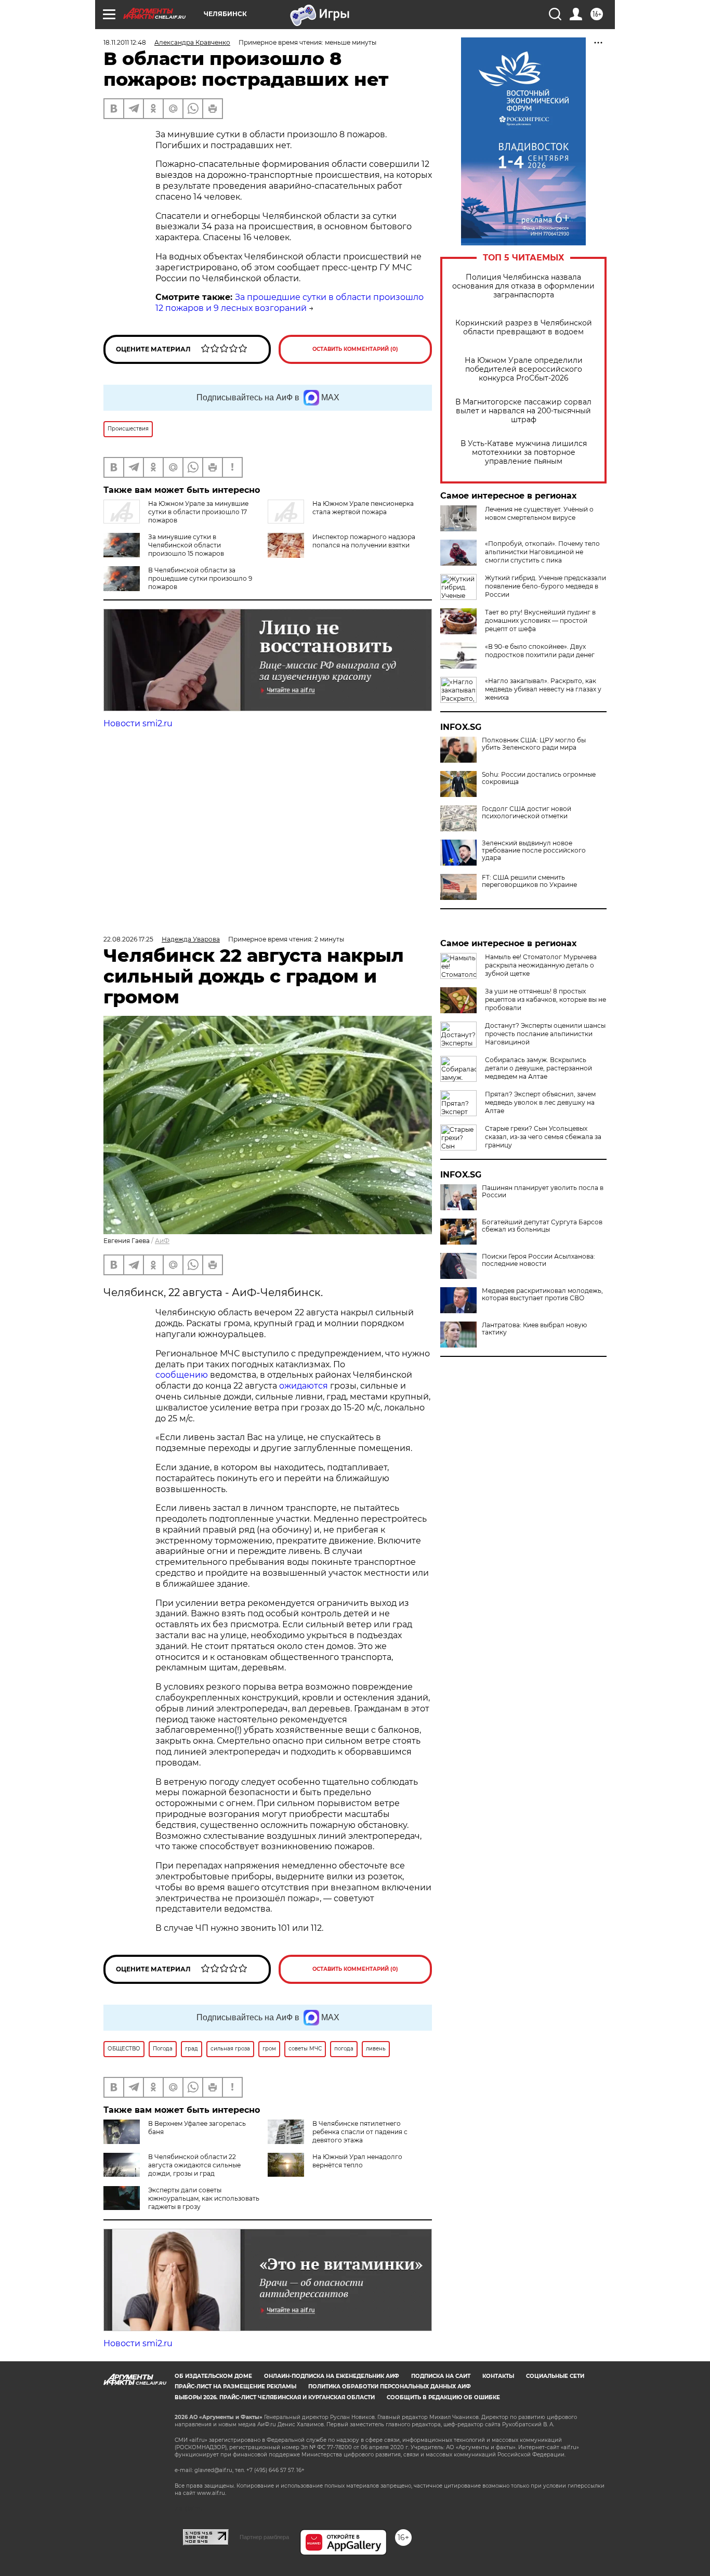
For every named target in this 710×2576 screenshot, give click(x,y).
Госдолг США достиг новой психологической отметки (527, 813)
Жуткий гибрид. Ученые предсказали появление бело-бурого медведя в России (545, 586)
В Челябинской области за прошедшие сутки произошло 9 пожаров (200, 578)
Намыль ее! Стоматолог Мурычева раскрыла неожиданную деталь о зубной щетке (541, 965)
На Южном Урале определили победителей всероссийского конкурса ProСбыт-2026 (524, 369)
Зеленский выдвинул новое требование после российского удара (534, 851)
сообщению (182, 1375)
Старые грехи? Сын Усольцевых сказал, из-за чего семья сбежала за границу (543, 1137)
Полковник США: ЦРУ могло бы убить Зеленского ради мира (534, 744)
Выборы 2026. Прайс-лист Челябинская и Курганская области (275, 2397)
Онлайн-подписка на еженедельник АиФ (332, 2376)
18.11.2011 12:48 (125, 42)
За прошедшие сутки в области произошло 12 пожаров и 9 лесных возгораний (290, 303)
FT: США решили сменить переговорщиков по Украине (529, 881)
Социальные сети (555, 2376)
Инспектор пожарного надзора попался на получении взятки (364, 541)
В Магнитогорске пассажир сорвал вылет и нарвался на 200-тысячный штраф (523, 411)
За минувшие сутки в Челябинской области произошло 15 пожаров (186, 545)
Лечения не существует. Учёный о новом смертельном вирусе (539, 513)
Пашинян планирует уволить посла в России (543, 1192)
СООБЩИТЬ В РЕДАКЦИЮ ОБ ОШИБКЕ (443, 2397)
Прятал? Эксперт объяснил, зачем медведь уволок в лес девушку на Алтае (540, 1102)
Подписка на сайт (441, 2376)
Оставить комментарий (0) (355, 349)
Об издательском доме (213, 2376)
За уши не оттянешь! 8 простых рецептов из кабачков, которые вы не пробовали (545, 999)
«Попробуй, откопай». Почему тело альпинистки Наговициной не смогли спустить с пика (542, 552)
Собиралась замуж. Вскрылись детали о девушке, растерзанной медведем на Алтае (538, 1068)
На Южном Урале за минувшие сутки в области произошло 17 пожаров (198, 512)
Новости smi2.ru (138, 723)
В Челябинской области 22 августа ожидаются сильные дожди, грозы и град (194, 2165)
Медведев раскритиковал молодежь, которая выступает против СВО (542, 1294)
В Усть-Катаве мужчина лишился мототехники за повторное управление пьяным (524, 453)
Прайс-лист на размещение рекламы (235, 2387)
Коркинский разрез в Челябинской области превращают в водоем (524, 328)
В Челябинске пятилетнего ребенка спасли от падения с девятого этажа (360, 2132)
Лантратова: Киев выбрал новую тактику (534, 1329)
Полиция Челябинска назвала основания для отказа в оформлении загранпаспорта (523, 286)
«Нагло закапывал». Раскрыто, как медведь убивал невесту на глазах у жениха (543, 689)
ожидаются (304, 1386)
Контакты (498, 2376)
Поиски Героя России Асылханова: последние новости (538, 1260)
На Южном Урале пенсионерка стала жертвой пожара (363, 508)
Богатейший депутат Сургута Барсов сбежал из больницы (542, 1226)
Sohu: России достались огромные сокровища (539, 778)
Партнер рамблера (264, 2537)
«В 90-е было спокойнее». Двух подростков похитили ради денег (540, 651)
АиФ (162, 1241)
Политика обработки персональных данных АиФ (390, 2387)
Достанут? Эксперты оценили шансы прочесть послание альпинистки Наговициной (545, 1034)
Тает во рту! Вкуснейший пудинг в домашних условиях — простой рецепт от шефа (540, 620)
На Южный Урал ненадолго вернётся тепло (357, 2161)
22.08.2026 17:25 (128, 939)
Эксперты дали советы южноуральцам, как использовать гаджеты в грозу (204, 2198)
